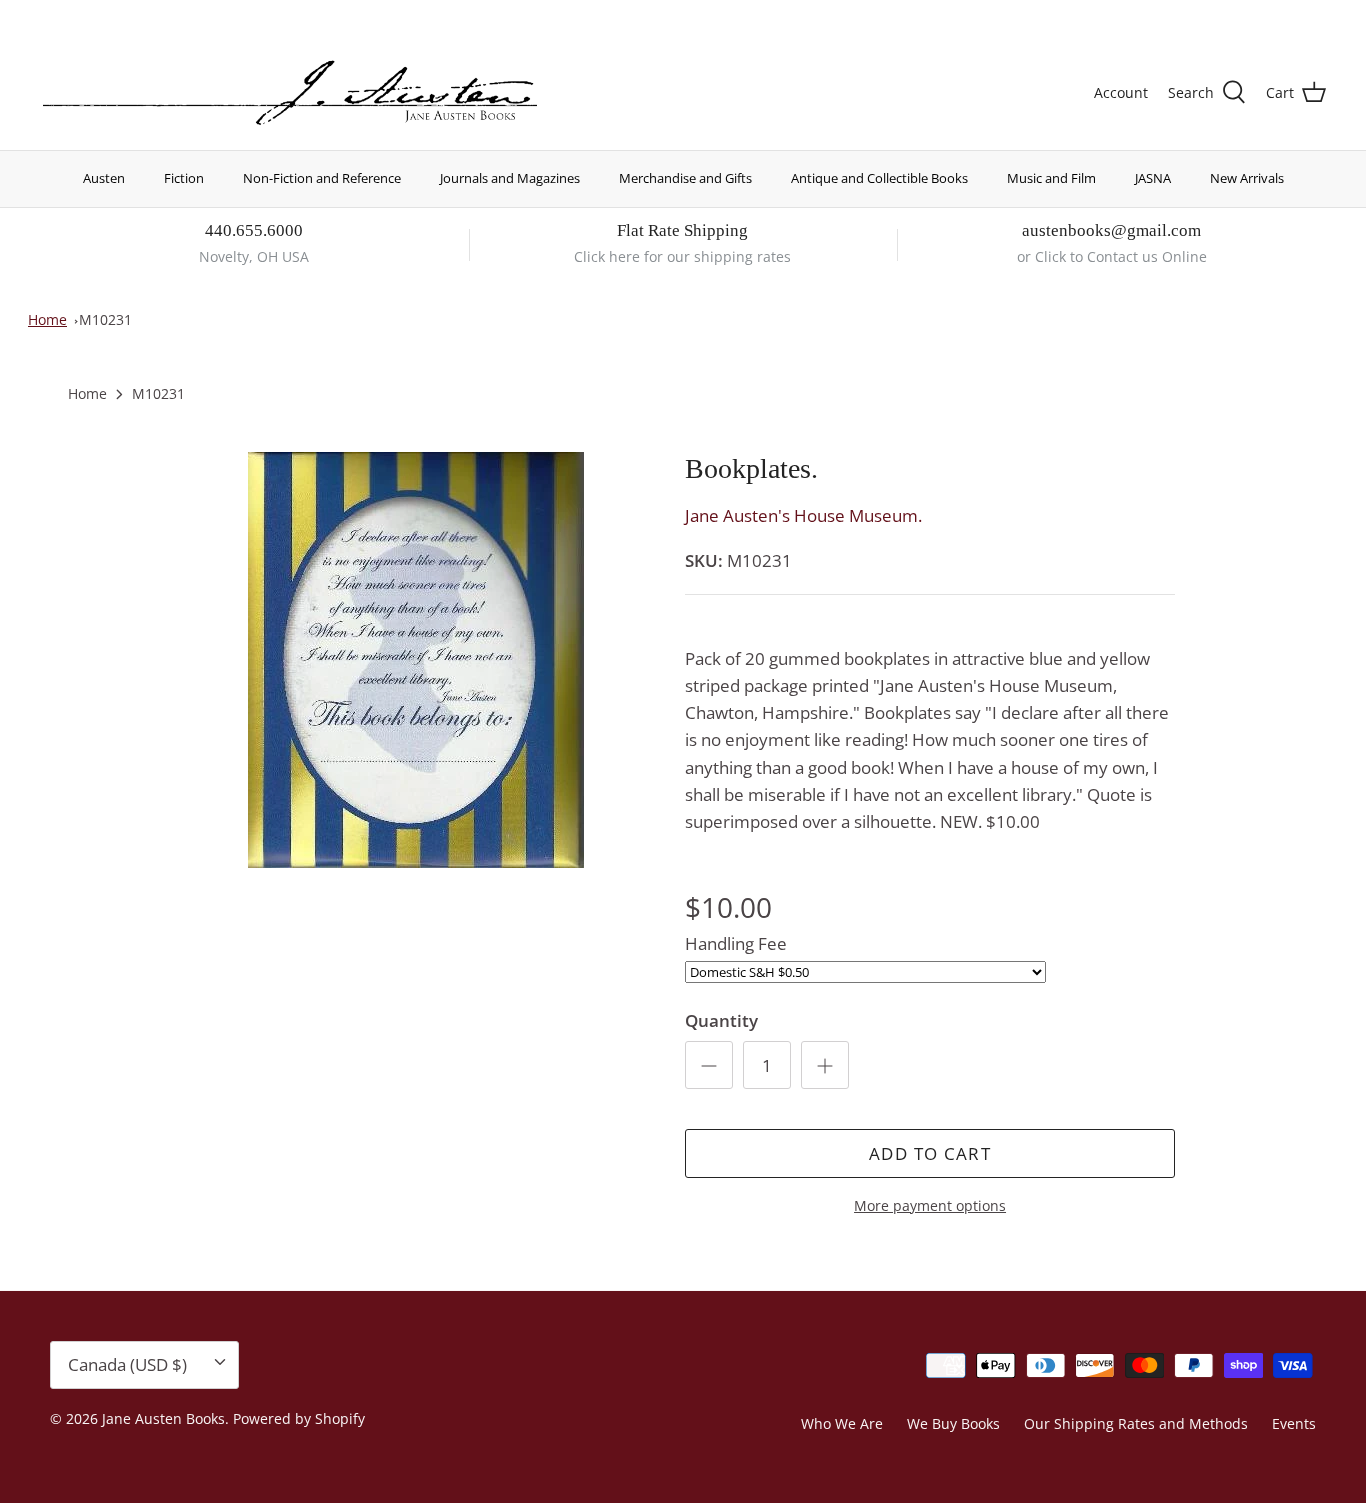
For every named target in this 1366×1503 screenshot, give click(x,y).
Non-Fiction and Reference (322, 178)
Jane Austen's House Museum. (803, 515)
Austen (104, 178)
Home (47, 319)
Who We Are (842, 1423)
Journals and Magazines (510, 178)
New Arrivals (1247, 178)
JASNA (1153, 178)
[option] (416, 660)
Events (1294, 1423)
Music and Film (1051, 178)
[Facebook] (76, 15)
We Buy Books (953, 1423)
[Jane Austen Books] (290, 93)
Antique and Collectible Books (879, 178)
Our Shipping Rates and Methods (1136, 1423)
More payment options (930, 1206)
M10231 (105, 319)
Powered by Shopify (299, 1418)
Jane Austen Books (163, 1418)
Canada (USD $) (1252, 17)
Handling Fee (736, 943)
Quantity (721, 1020)
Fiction (184, 178)
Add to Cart (930, 1153)
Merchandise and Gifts (685, 178)
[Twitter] (47, 15)
